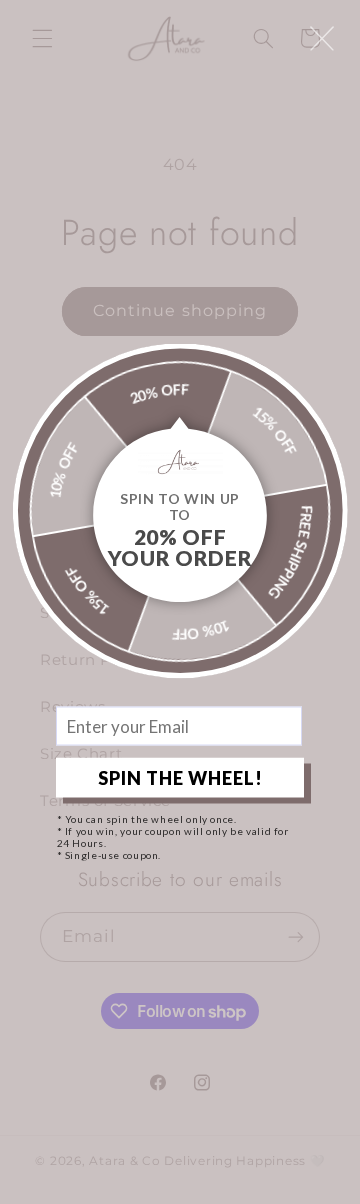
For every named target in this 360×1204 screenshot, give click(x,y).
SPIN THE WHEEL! (180, 777)
